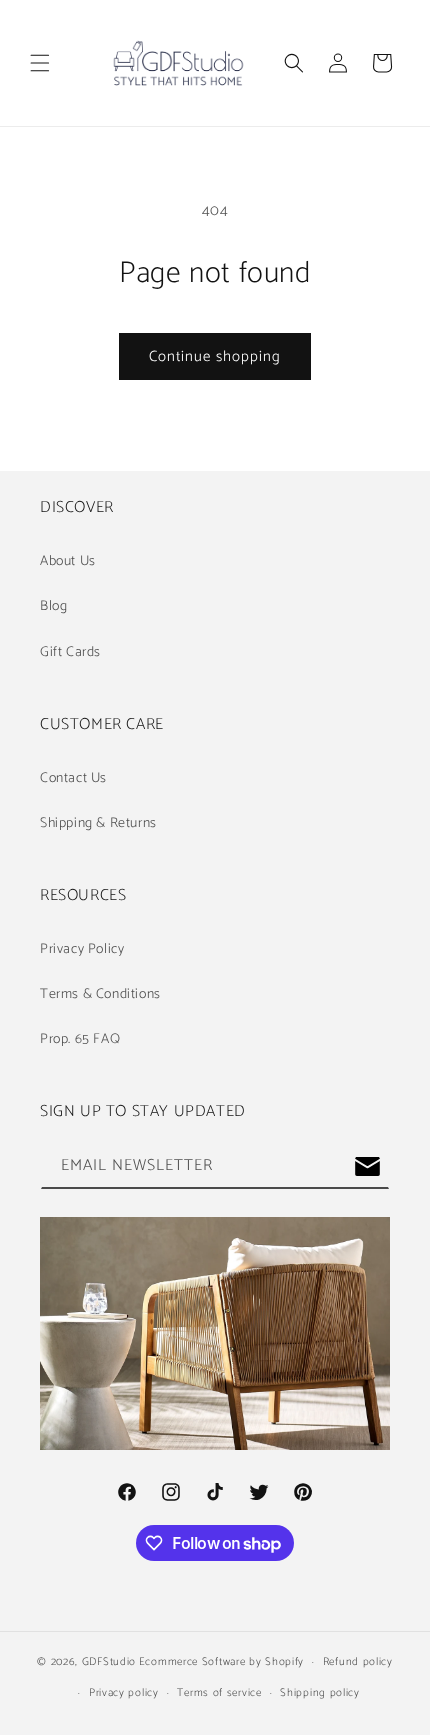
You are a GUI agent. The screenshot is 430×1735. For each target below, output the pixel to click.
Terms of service (219, 1693)
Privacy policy (124, 1693)
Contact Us (73, 778)
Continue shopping (215, 356)
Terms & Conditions (100, 994)
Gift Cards (70, 652)
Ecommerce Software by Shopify (221, 1662)
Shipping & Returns (98, 823)
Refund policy (358, 1662)
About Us (68, 561)
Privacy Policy (82, 949)
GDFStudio (109, 1662)
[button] (40, 63)
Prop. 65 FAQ (80, 1039)
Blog (53, 606)
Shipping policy (320, 1693)
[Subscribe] (367, 1166)
